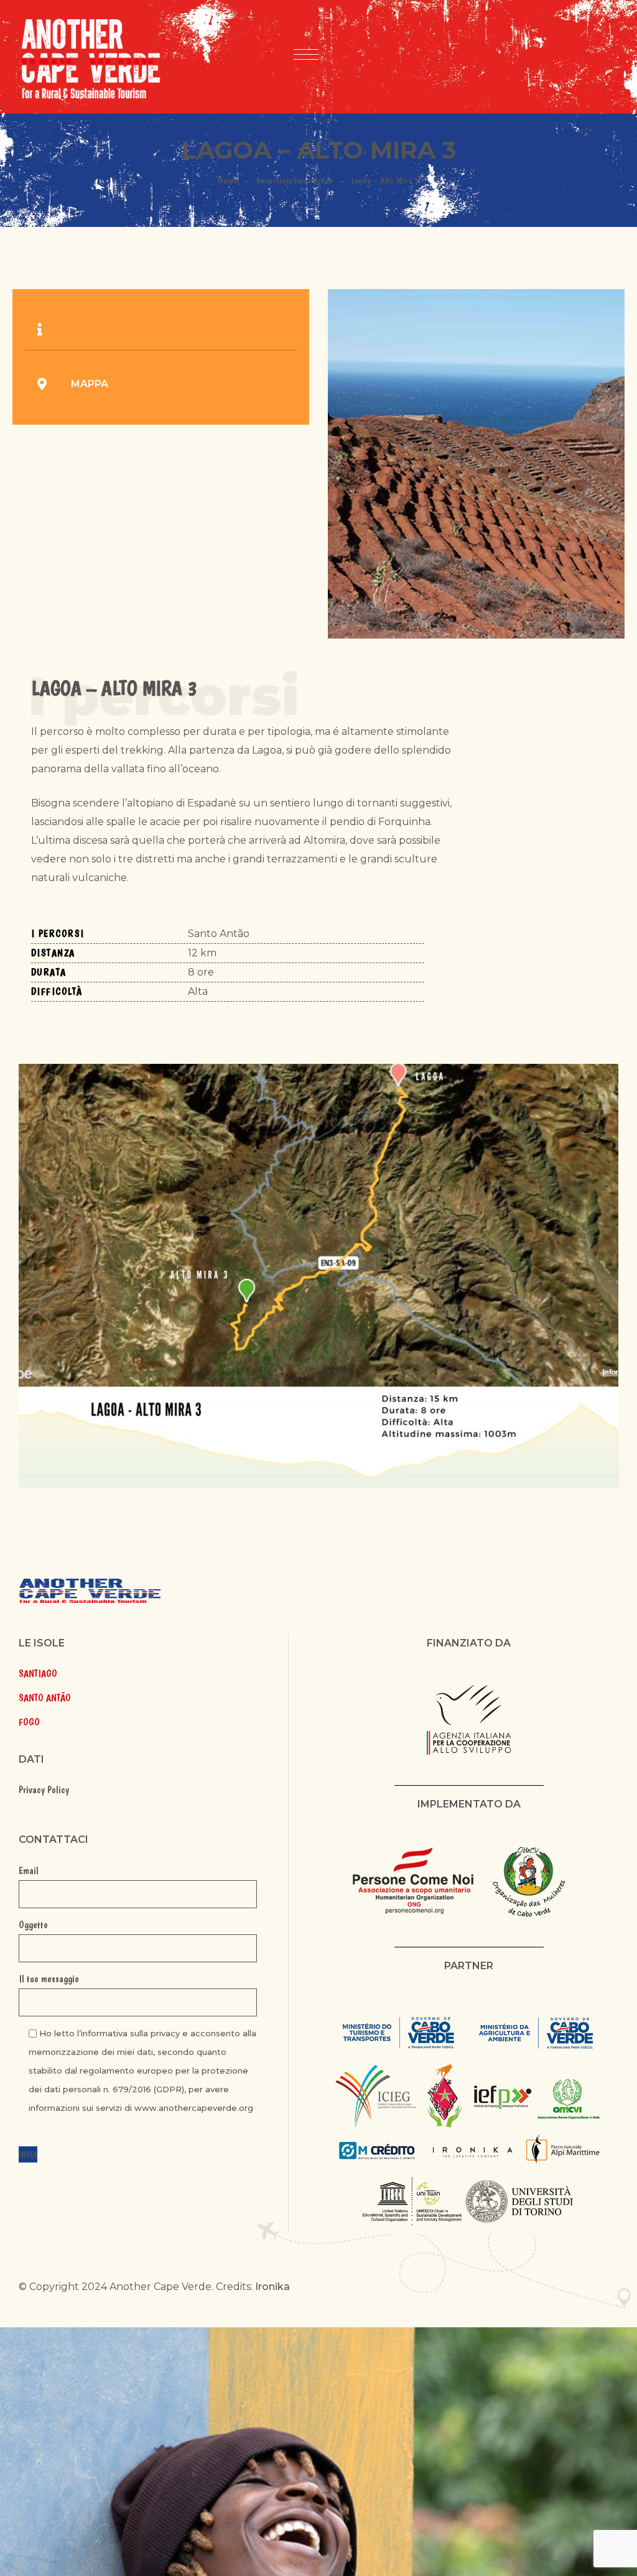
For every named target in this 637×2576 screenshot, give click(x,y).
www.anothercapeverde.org (194, 2108)
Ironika (272, 2287)
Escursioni (274, 180)
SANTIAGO (38, 1673)
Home (228, 180)
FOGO (29, 1722)
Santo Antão (313, 180)
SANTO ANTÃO (45, 1698)
